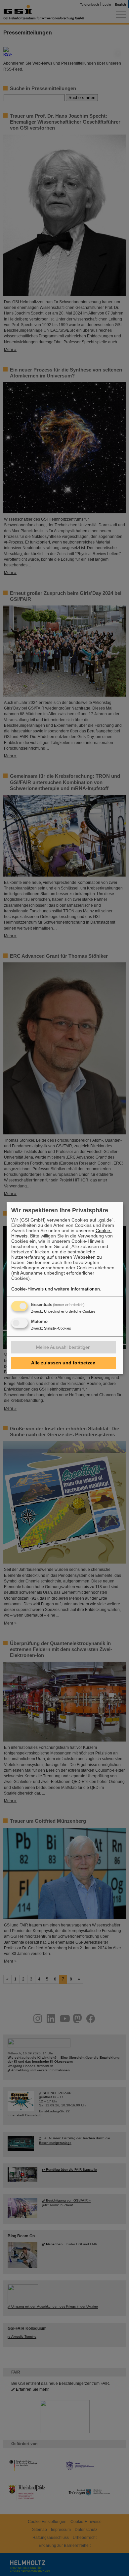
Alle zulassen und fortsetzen (63, 1363)
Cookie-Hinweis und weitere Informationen (56, 1289)
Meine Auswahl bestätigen (63, 1347)
